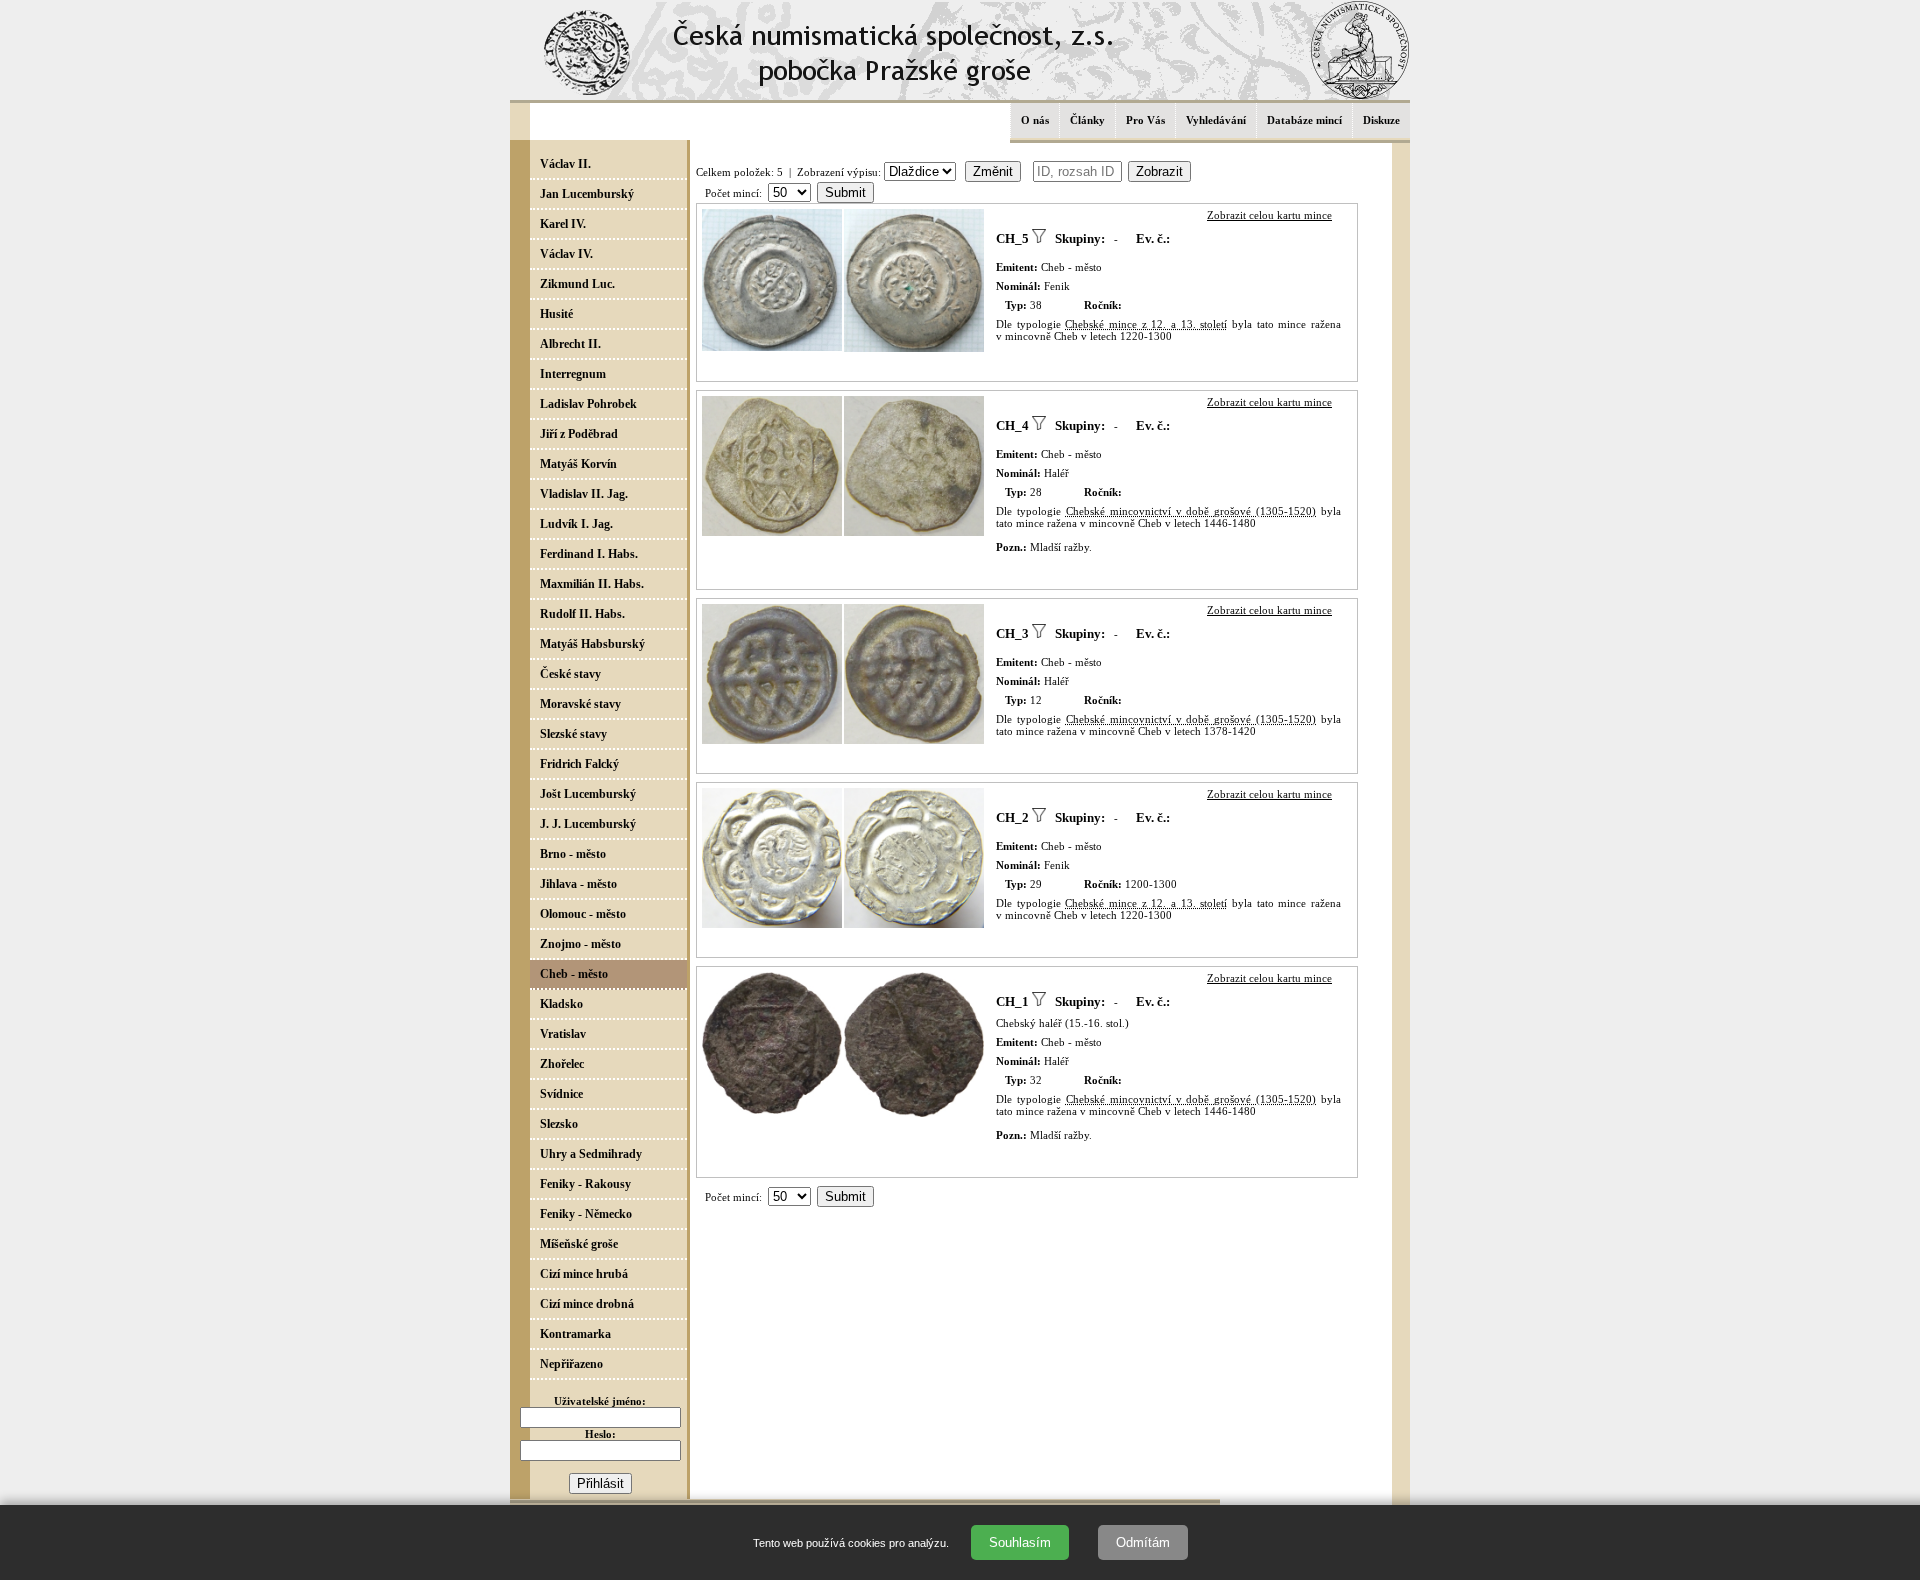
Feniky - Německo (586, 1214)
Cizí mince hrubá (584, 1274)
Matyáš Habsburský (592, 644)
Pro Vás (1145, 120)
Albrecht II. (570, 344)
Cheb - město (574, 974)
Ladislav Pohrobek (588, 404)
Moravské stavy (580, 704)
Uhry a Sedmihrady (591, 1154)
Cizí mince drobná (587, 1304)
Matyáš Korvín (578, 464)
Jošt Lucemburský (588, 794)
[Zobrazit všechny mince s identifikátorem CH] (1039, 238)
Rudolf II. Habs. (582, 614)
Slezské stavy (573, 734)
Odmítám (1143, 1542)
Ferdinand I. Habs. (589, 554)
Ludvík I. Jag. (576, 524)
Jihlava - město (578, 884)
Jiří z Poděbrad (579, 434)
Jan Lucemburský (587, 194)
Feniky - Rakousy (585, 1184)
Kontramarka (575, 1334)
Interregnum (573, 374)
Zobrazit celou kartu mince (1269, 215)
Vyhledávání (1216, 120)
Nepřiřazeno (571, 1364)
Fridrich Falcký (579, 764)
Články (1087, 120)
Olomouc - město (583, 914)
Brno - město (573, 854)
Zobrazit (1159, 171)
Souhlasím (1020, 1542)
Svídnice (561, 1094)
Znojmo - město (580, 944)
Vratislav (563, 1034)
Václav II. (565, 164)
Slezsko (559, 1124)
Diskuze (1381, 120)
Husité (556, 314)
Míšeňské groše (579, 1244)
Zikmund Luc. (577, 284)
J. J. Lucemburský (588, 824)
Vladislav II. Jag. (584, 494)
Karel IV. (563, 224)
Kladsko (561, 1004)
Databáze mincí (1304, 120)
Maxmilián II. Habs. (592, 584)
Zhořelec (562, 1064)
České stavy (570, 674)
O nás (1035, 120)
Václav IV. (566, 254)
